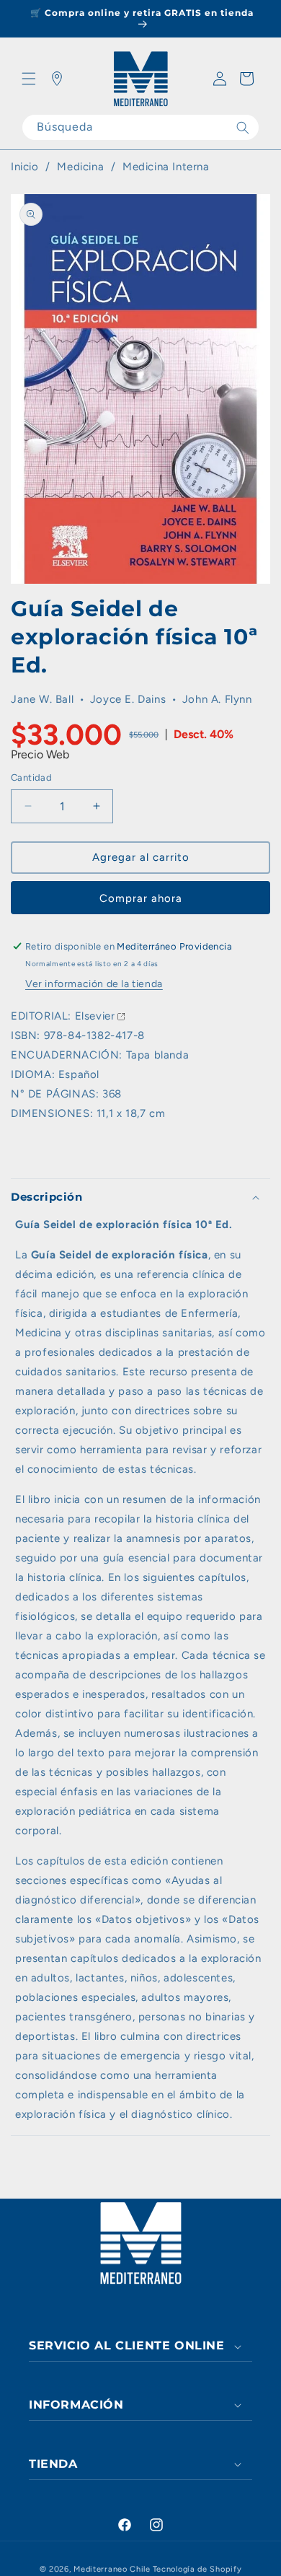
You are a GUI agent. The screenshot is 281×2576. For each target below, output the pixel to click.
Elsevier (95, 1016)
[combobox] (140, 127)
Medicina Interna (166, 167)
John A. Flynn (217, 699)
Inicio (25, 167)
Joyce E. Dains (128, 699)
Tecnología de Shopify (197, 2569)
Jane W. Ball (42, 699)
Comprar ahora (141, 898)
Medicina (82, 167)
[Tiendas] (57, 79)
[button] (29, 79)
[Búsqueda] (243, 127)
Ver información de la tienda (94, 984)
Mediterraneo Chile (112, 2569)
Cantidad (31, 777)
